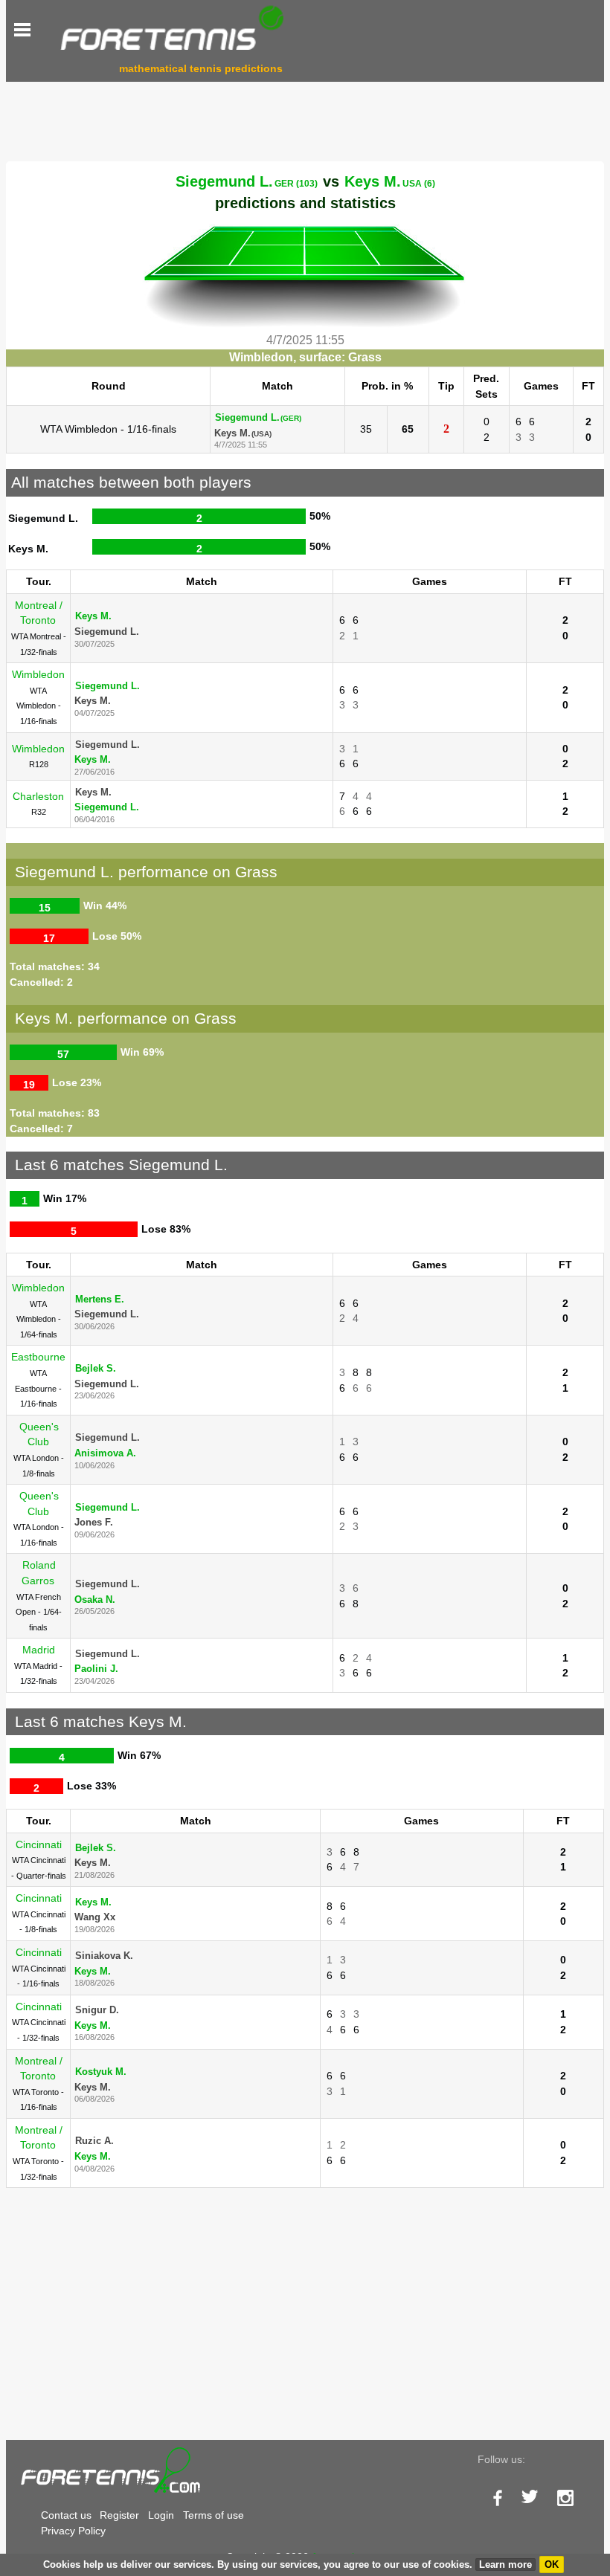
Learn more (505, 2564)
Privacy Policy (73, 2531)
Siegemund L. (247, 181)
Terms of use (213, 2515)
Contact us (66, 2515)
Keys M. (390, 181)
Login (161, 2515)
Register (119, 2515)
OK (552, 2564)
